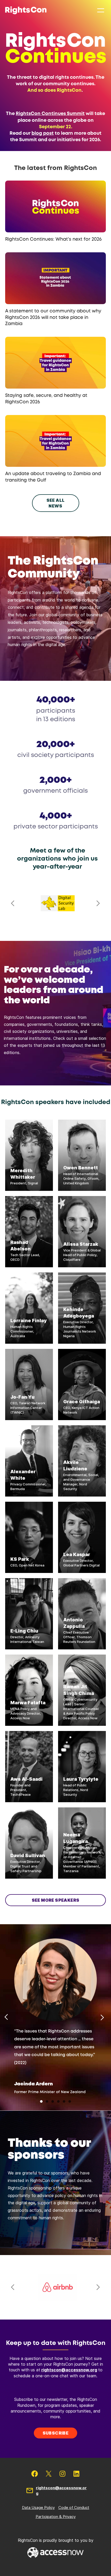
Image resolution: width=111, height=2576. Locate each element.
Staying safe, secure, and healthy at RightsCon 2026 (46, 399)
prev (13, 903)
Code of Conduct (74, 2507)
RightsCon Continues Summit (50, 114)
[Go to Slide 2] (47, 2101)
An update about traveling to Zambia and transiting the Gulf (53, 477)
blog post (43, 133)
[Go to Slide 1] (41, 2101)
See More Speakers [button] (56, 1900)
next (98, 903)
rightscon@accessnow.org (69, 2370)
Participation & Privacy (56, 2517)
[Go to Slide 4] (58, 2101)
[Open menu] (101, 10)
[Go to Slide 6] (70, 2101)
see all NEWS (56, 503)
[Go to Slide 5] (64, 2101)
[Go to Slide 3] (53, 2101)
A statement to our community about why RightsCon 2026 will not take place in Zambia (53, 317)
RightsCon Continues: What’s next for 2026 (53, 239)
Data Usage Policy (38, 2507)
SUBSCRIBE (56, 2433)
